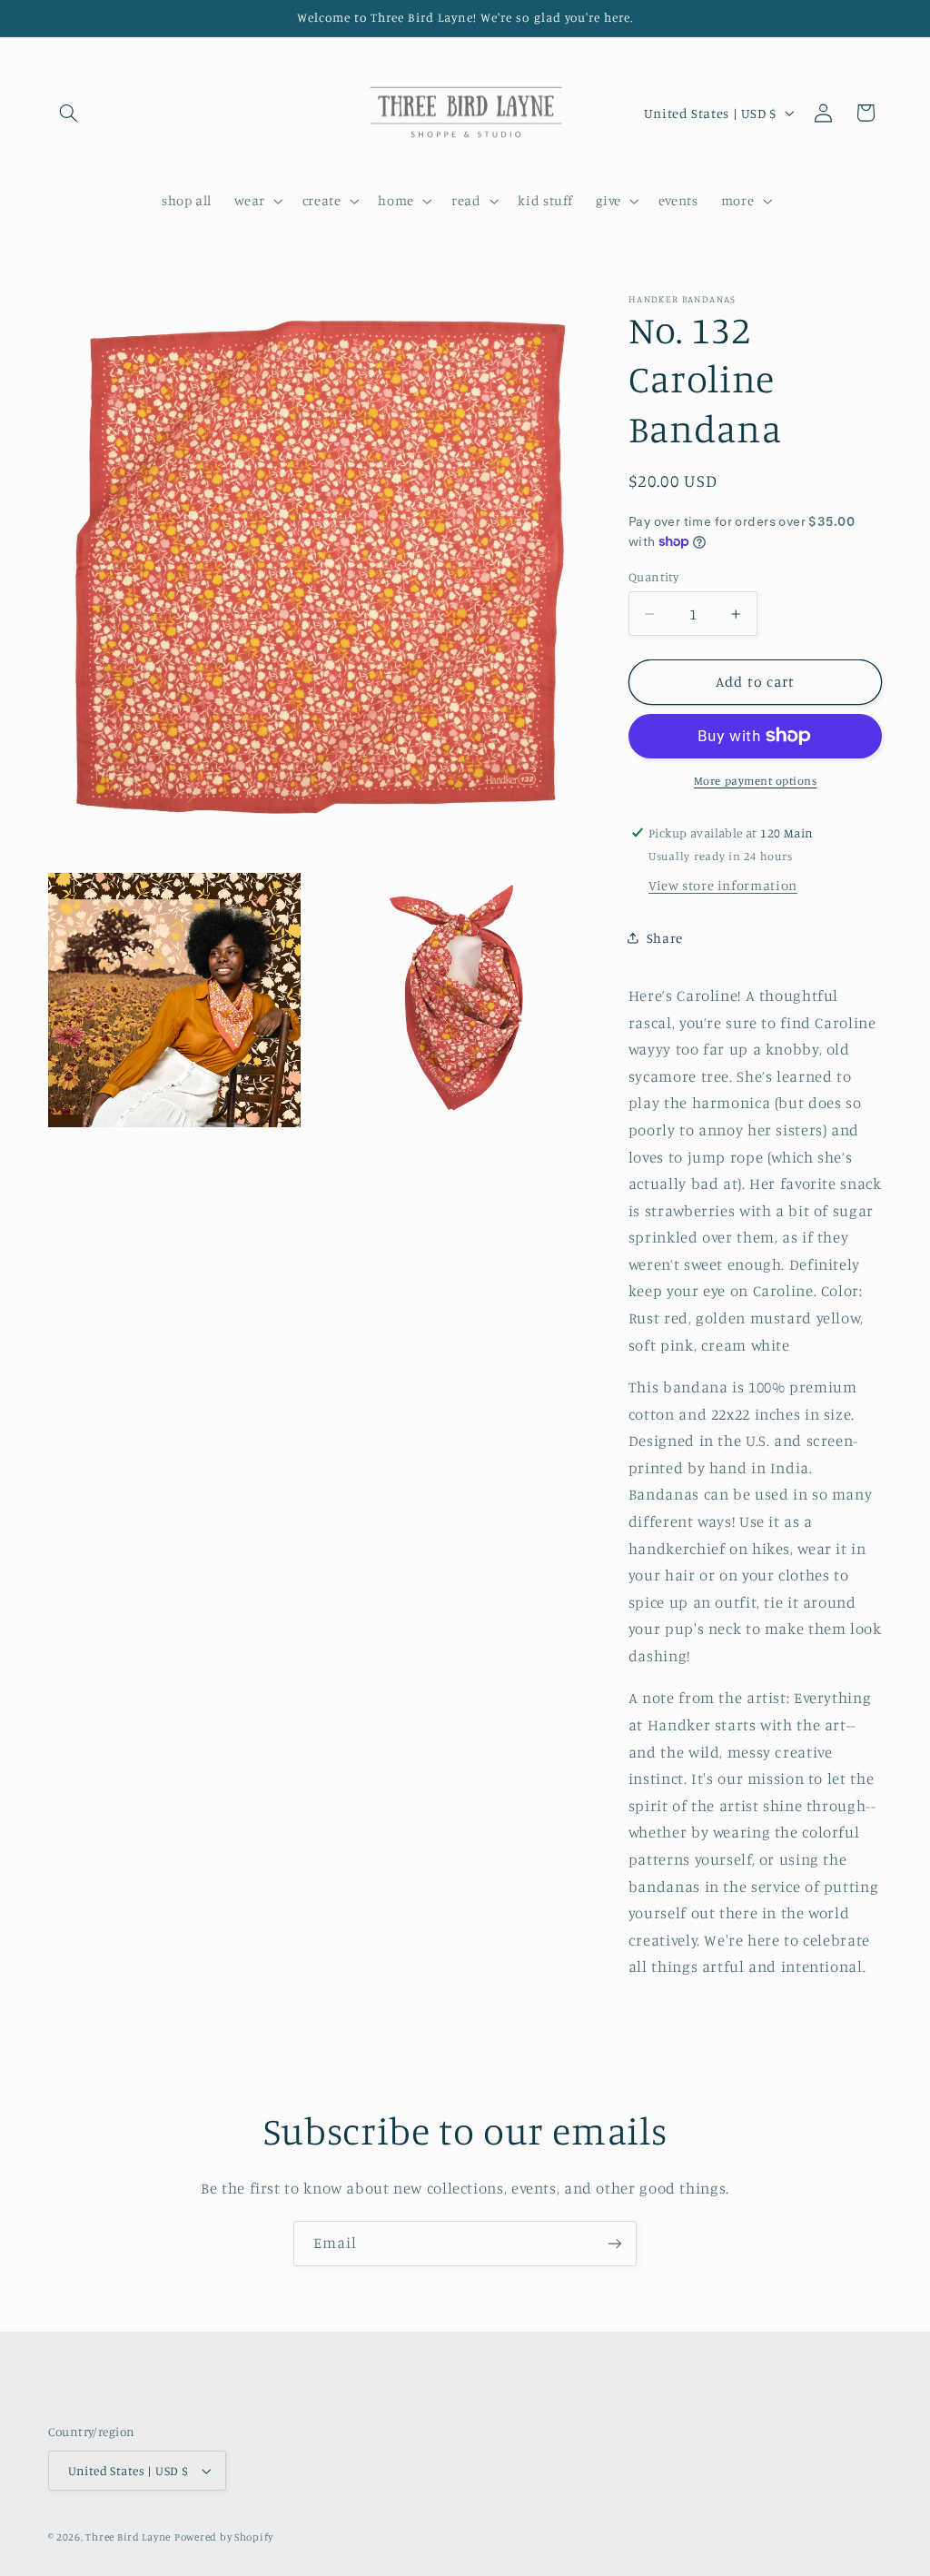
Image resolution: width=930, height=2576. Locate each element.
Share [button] (665, 938)
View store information (723, 885)
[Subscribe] (615, 2243)
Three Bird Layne (128, 2537)
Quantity (653, 577)
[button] (69, 113)
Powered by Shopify (224, 2537)
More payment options (756, 781)
